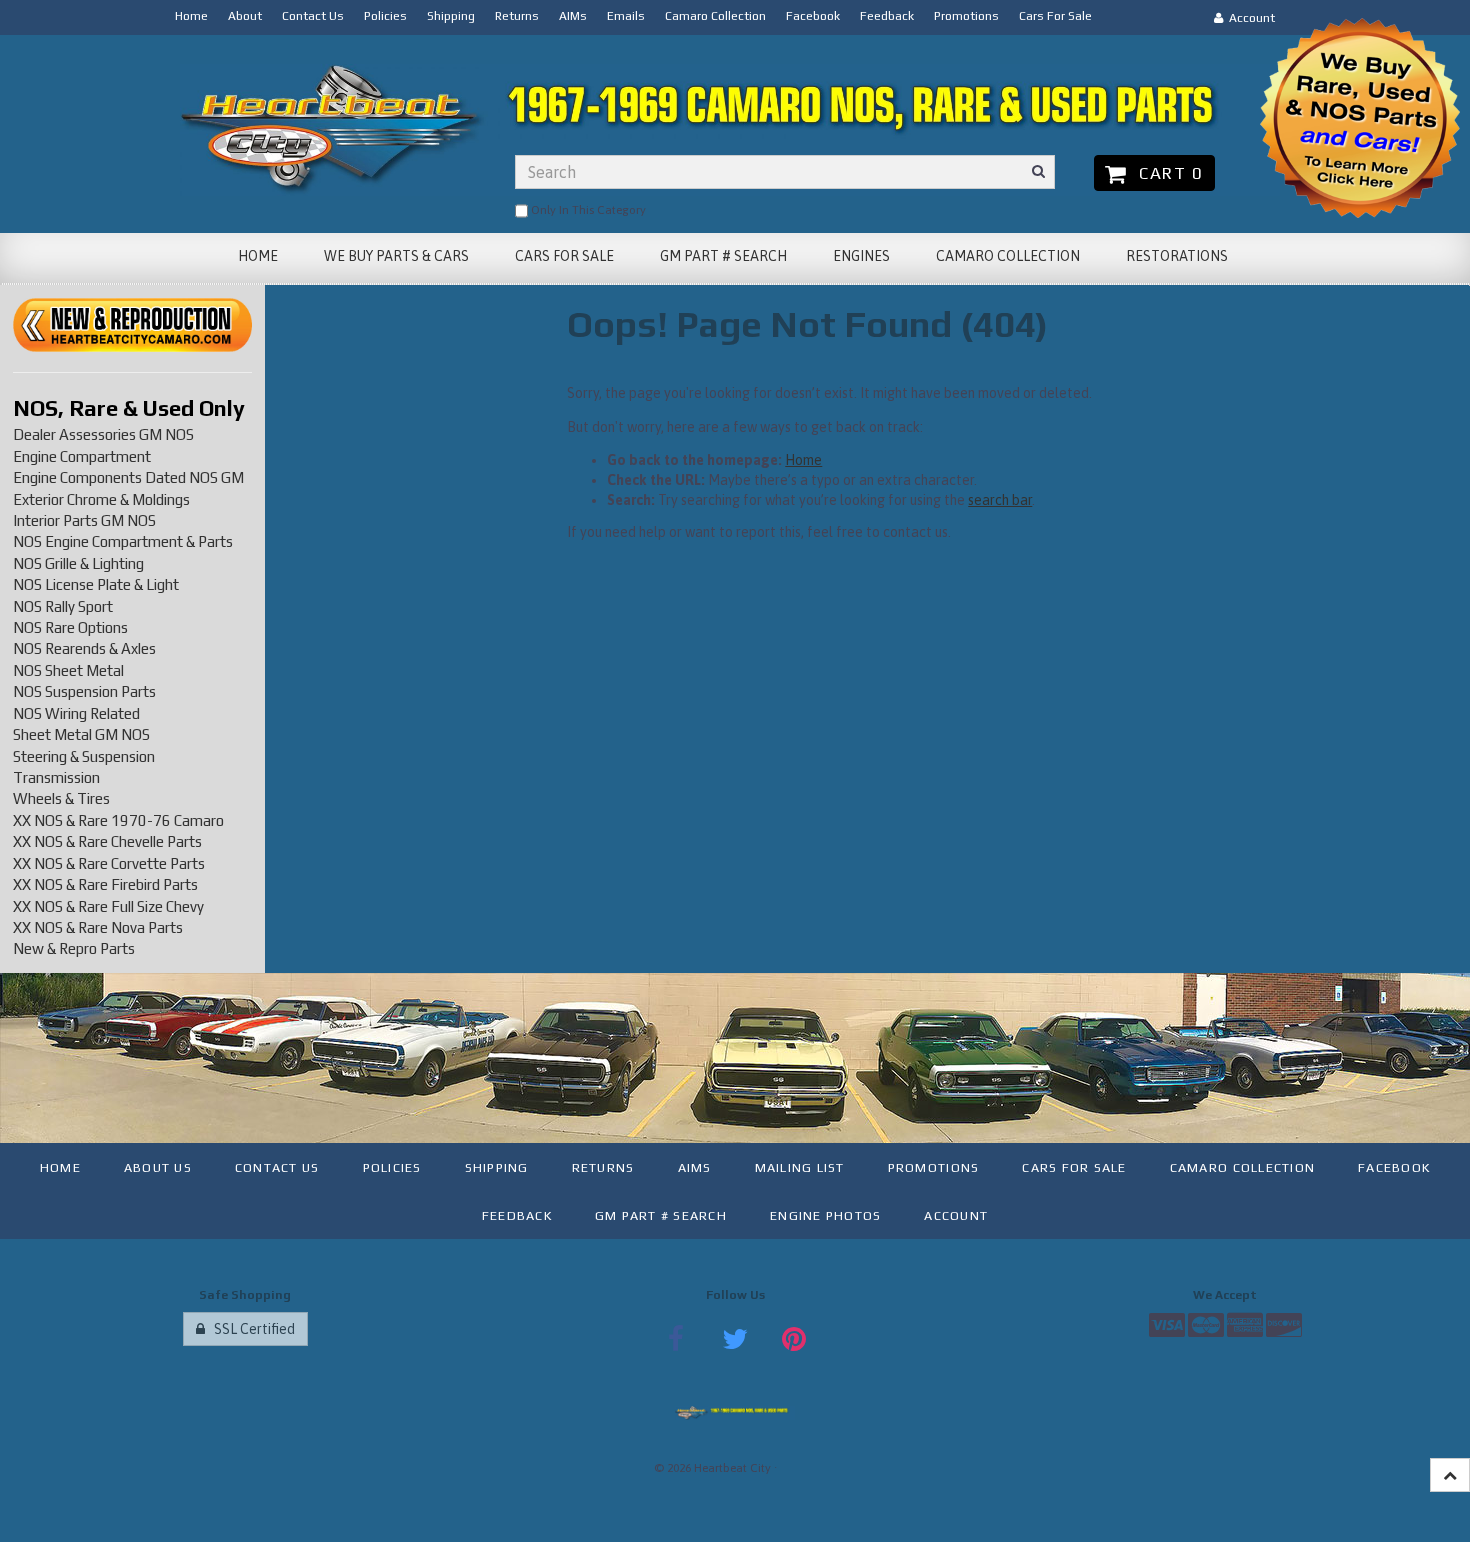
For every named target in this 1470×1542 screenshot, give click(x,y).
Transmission (56, 777)
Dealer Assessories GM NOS (103, 434)
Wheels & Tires (61, 798)
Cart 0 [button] (1166, 173)
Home (803, 460)
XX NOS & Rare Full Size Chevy (108, 906)
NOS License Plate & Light (96, 584)
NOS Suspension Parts (84, 691)
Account (1249, 18)
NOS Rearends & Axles (84, 648)
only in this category (587, 210)
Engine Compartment (82, 456)
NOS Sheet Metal (68, 670)
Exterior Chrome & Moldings (101, 499)
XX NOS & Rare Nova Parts (98, 927)
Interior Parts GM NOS (84, 520)
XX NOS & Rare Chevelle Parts (107, 841)
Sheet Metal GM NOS (81, 734)
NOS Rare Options (70, 627)
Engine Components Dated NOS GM (128, 477)
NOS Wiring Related (76, 713)
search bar (1000, 500)
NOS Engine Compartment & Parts (123, 541)
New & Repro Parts (74, 948)
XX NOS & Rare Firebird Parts (105, 884)
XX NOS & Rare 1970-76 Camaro (118, 820)
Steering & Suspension (84, 756)
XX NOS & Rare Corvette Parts (109, 863)
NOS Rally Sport (63, 606)
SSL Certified (250, 1329)
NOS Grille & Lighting (78, 563)
